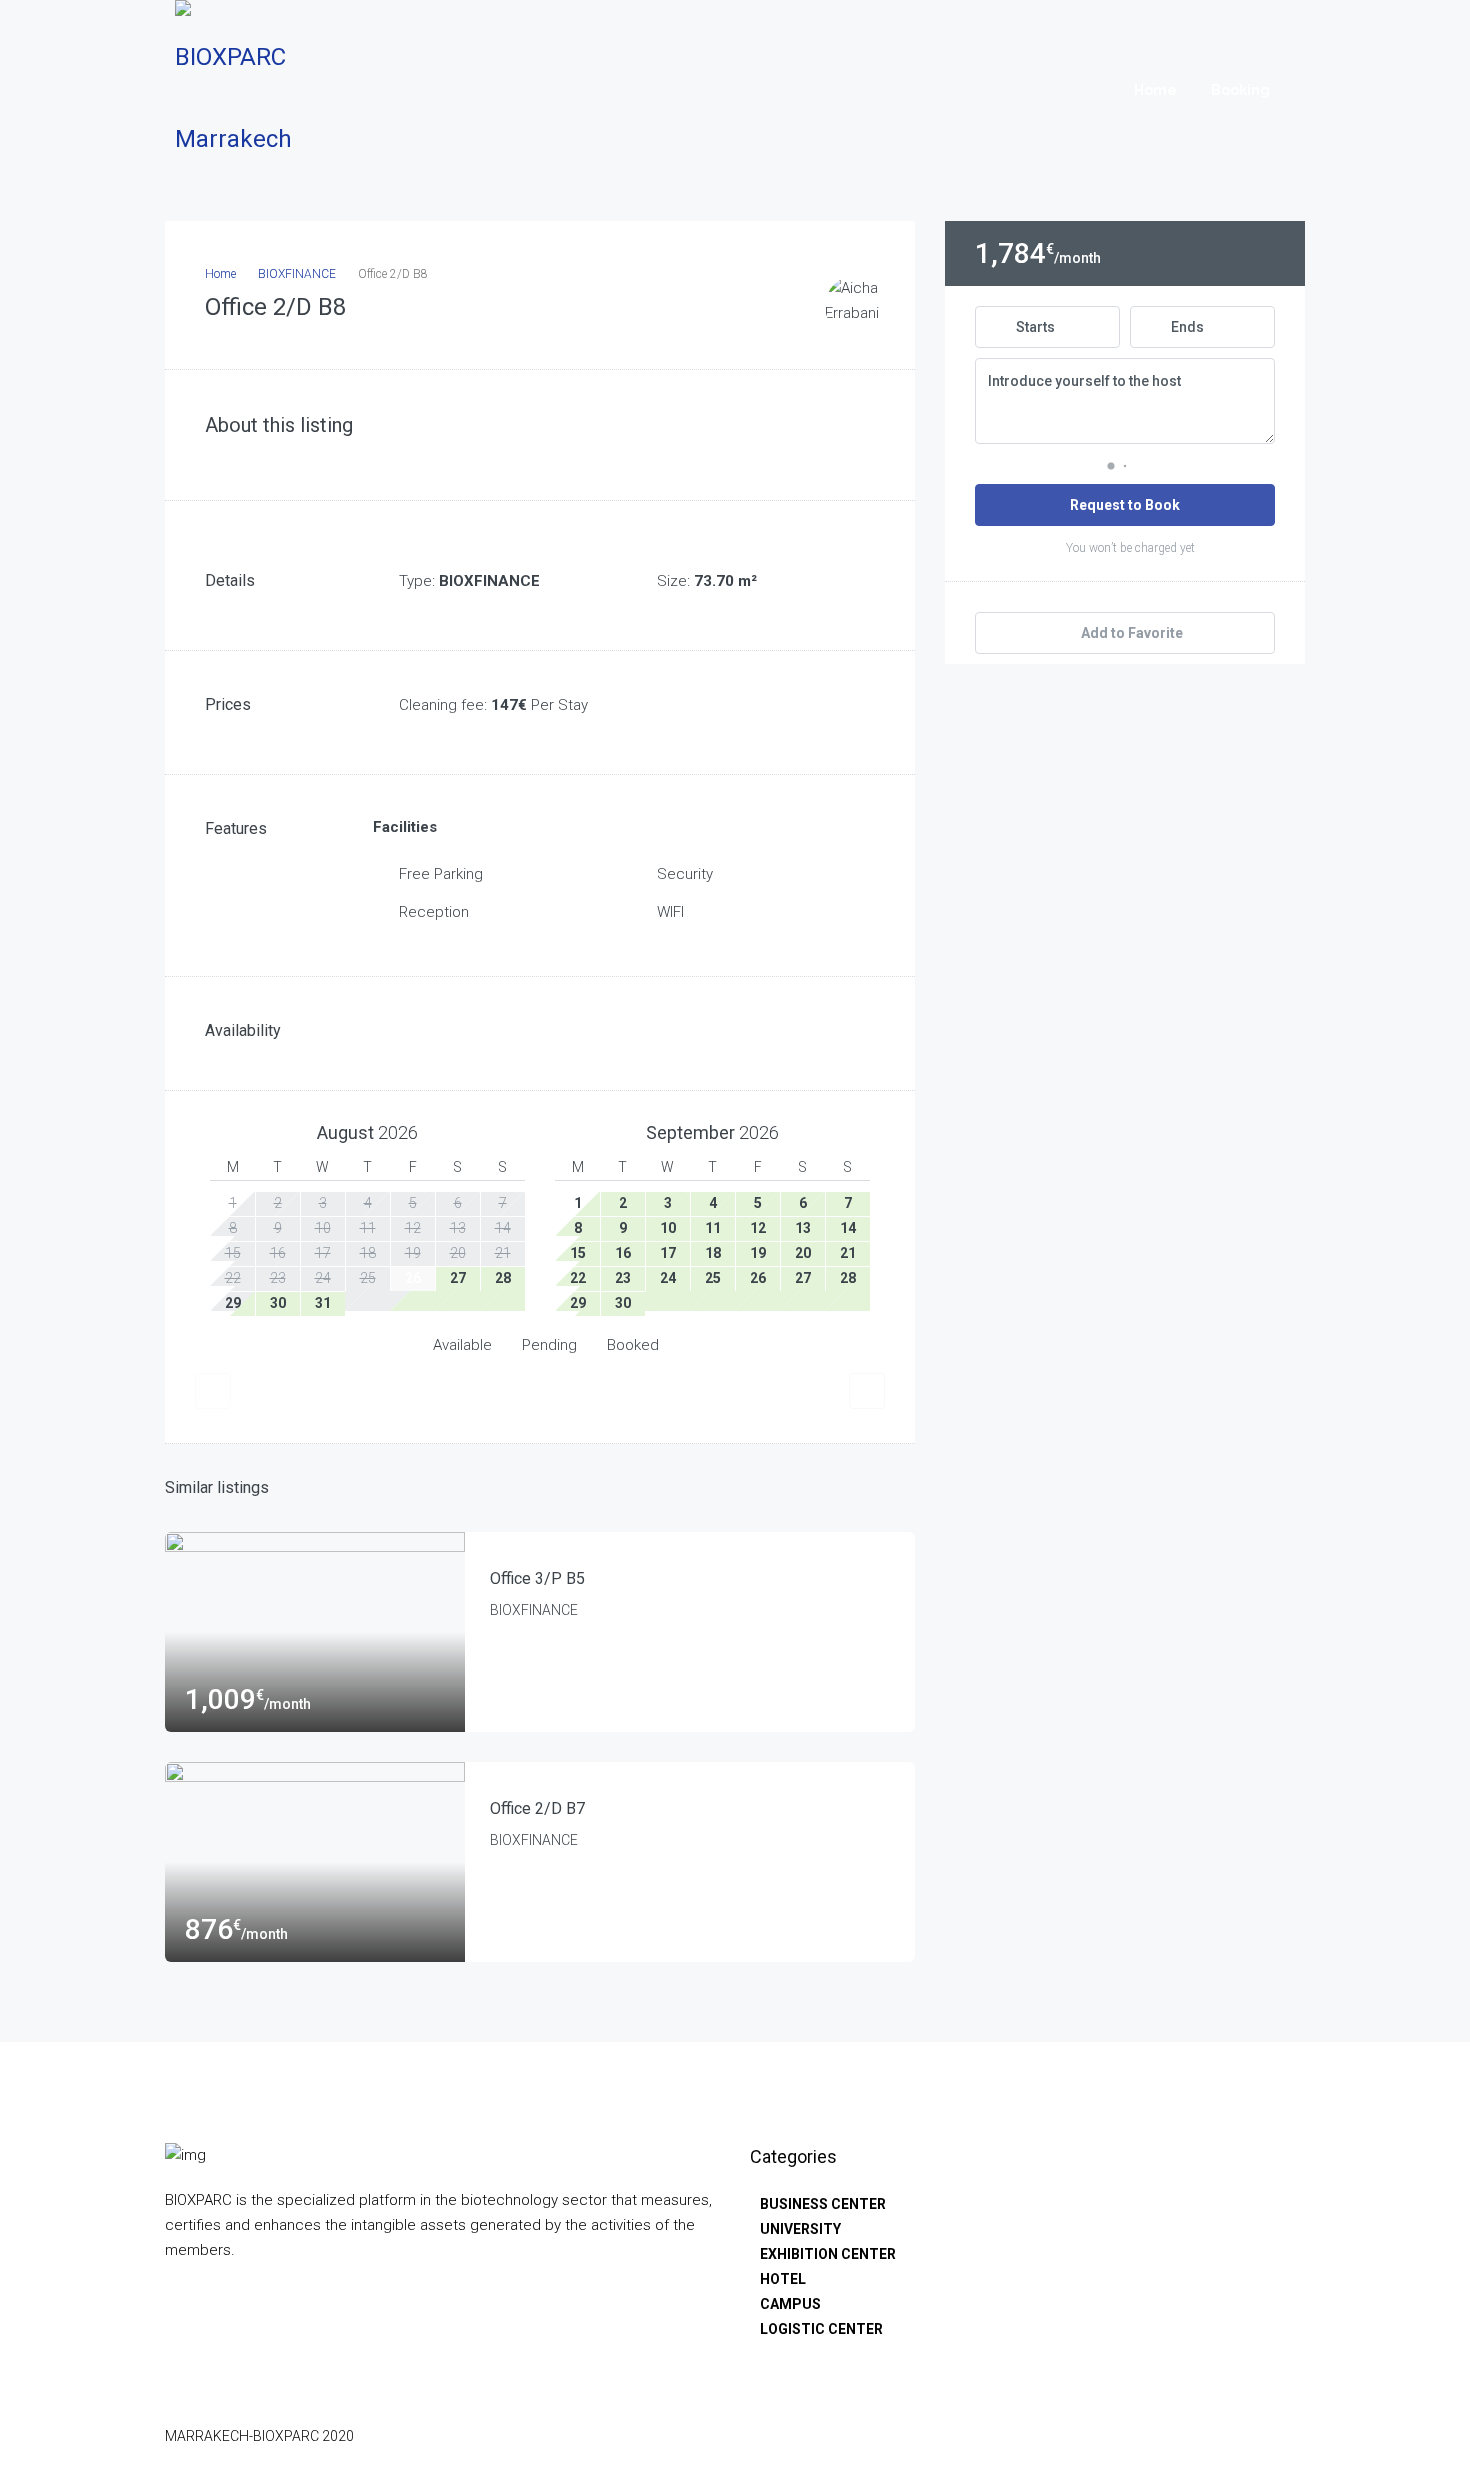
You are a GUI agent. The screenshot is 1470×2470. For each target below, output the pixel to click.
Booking (1240, 90)
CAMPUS (790, 2304)
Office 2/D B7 (537, 1808)
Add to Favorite (1130, 633)
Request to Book (1125, 505)
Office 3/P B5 (537, 1578)
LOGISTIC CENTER (821, 2329)
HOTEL (783, 2279)
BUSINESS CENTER (823, 2204)
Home (1155, 90)
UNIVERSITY (800, 2229)
